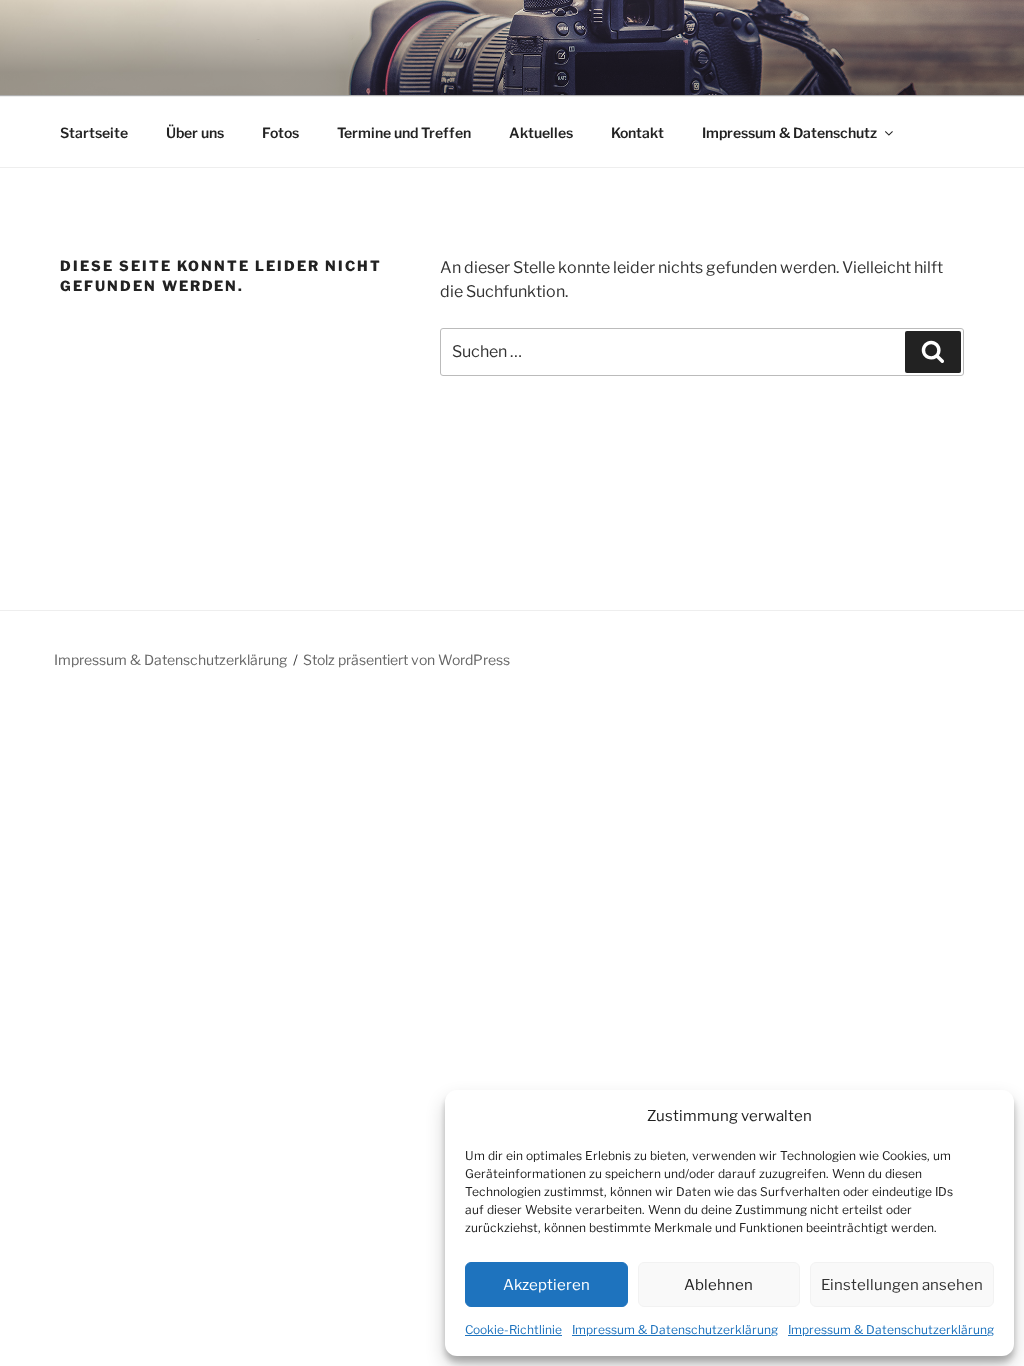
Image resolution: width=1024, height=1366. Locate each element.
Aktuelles (541, 132)
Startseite (94, 132)
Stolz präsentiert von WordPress (406, 659)
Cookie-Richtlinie (513, 1329)
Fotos (280, 132)
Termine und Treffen (404, 132)
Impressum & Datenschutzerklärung (675, 1329)
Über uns (195, 132)
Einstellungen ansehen (902, 1285)
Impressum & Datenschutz (789, 132)
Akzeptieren (546, 1285)
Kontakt (637, 132)
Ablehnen (718, 1285)
